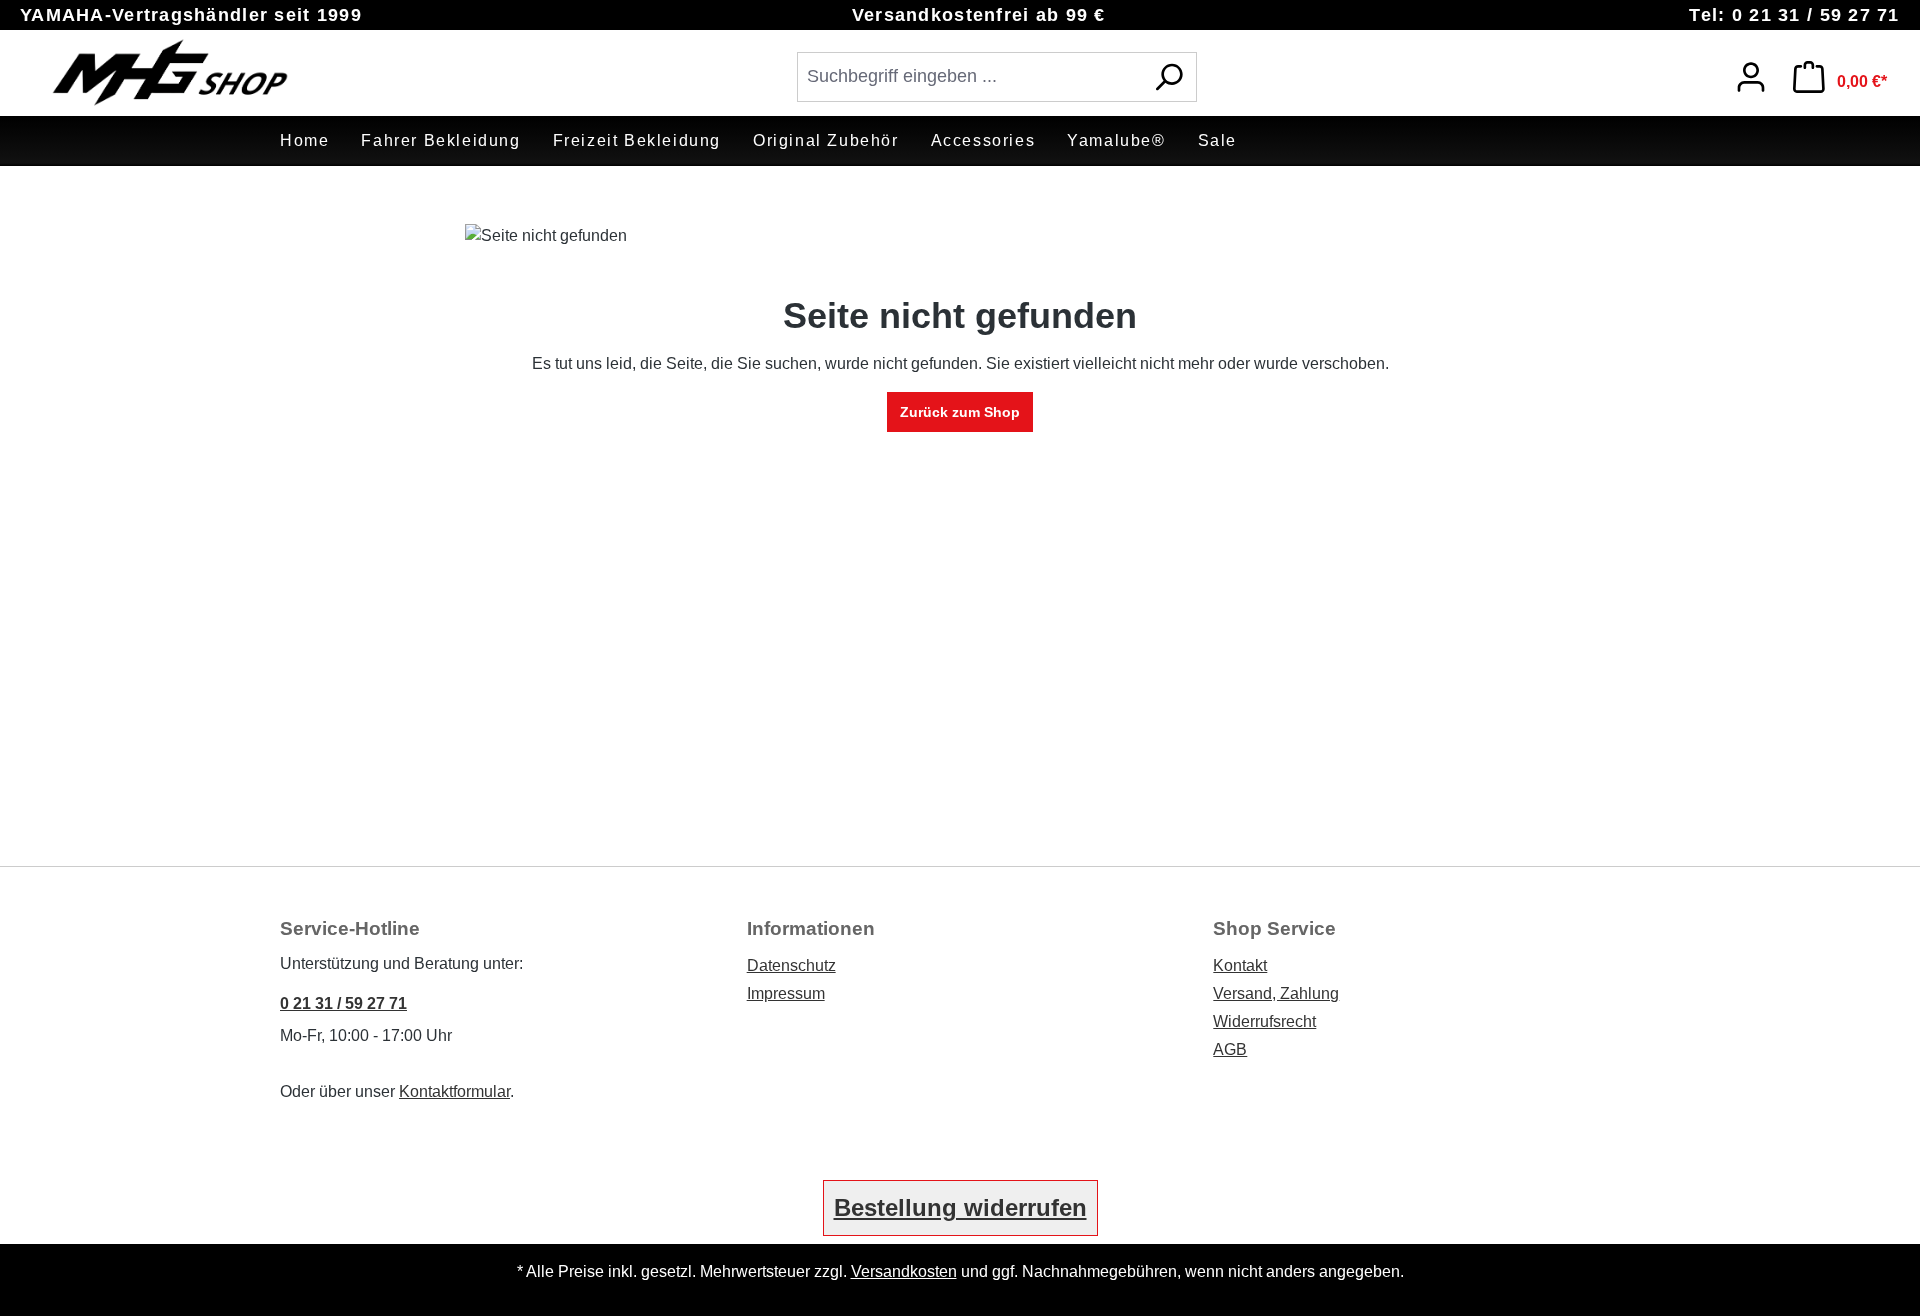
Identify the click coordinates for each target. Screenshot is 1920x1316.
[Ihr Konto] (1751, 77)
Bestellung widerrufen (960, 1207)
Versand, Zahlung (1276, 993)
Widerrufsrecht (1264, 1021)
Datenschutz (791, 965)
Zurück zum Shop (960, 412)
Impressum (786, 993)
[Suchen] (1168, 77)
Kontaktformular (454, 1091)
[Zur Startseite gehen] (170, 72)
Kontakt (1240, 965)
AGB (1230, 1049)
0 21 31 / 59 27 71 (343, 1003)
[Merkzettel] (1698, 72)
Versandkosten (904, 1271)
